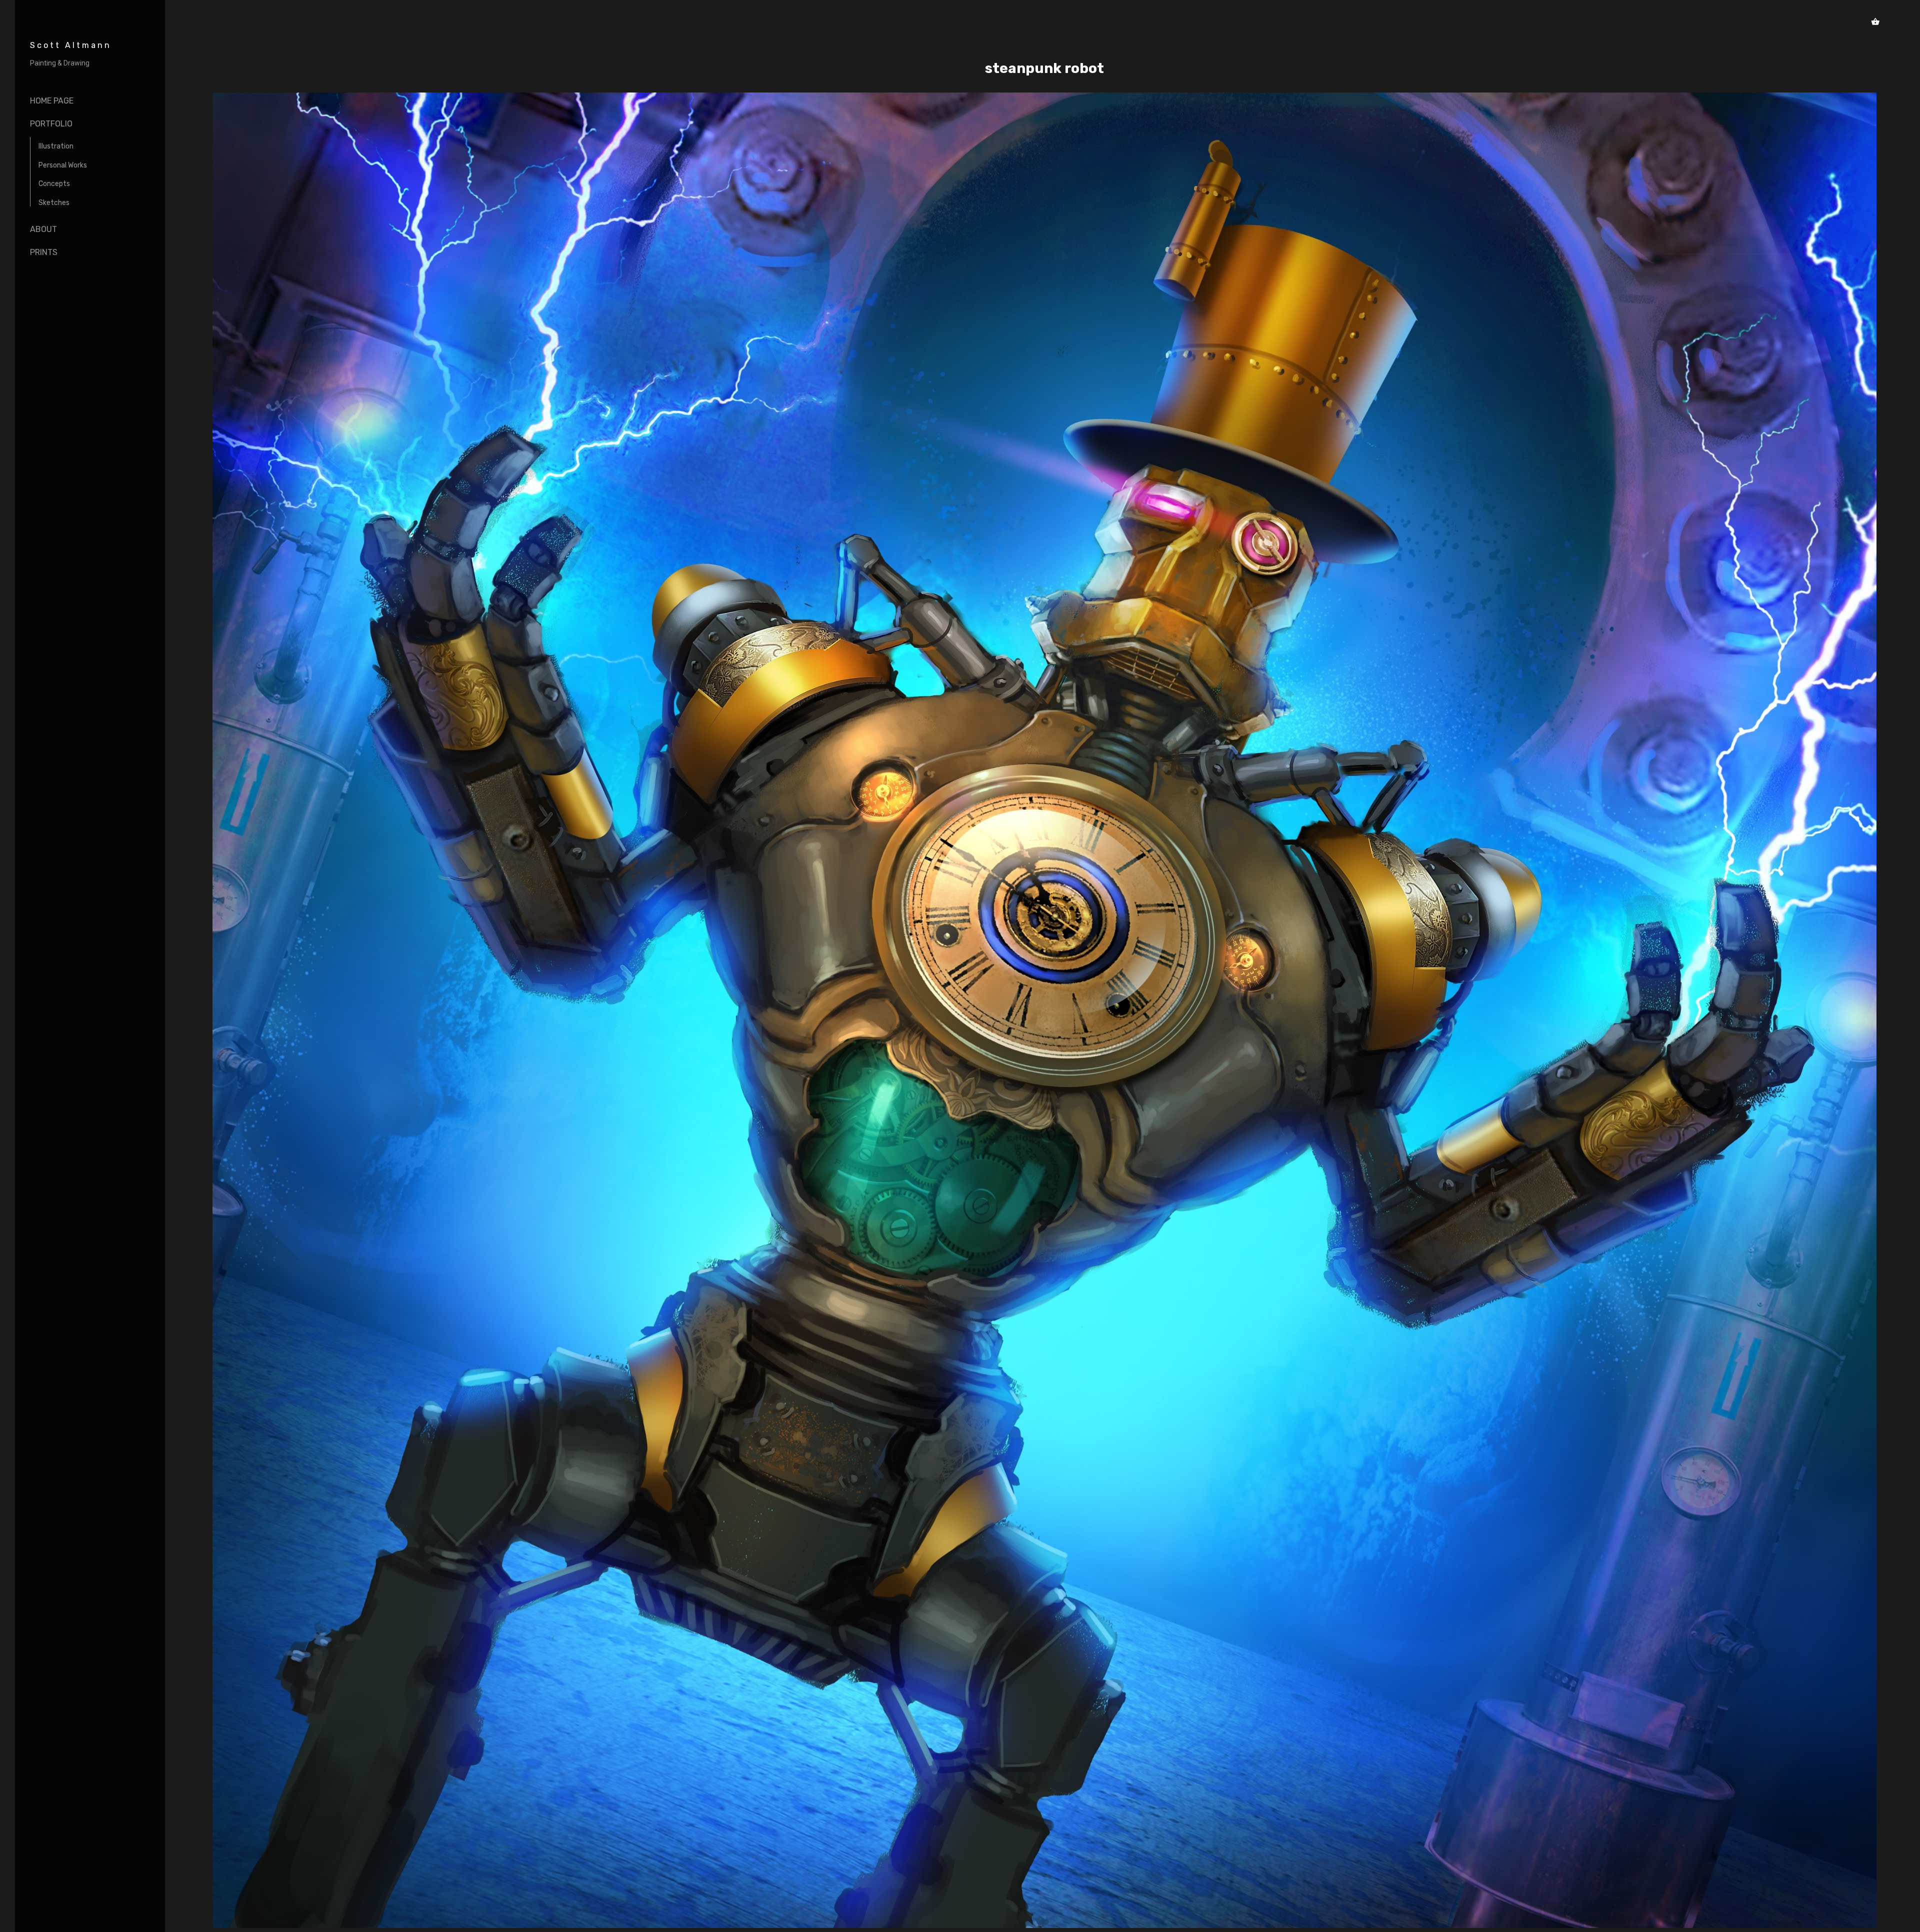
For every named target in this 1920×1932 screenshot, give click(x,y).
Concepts (54, 184)
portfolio (51, 124)
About (43, 229)
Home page (52, 101)
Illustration (56, 146)
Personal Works (63, 165)
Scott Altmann (71, 45)
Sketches (54, 203)
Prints (44, 252)
